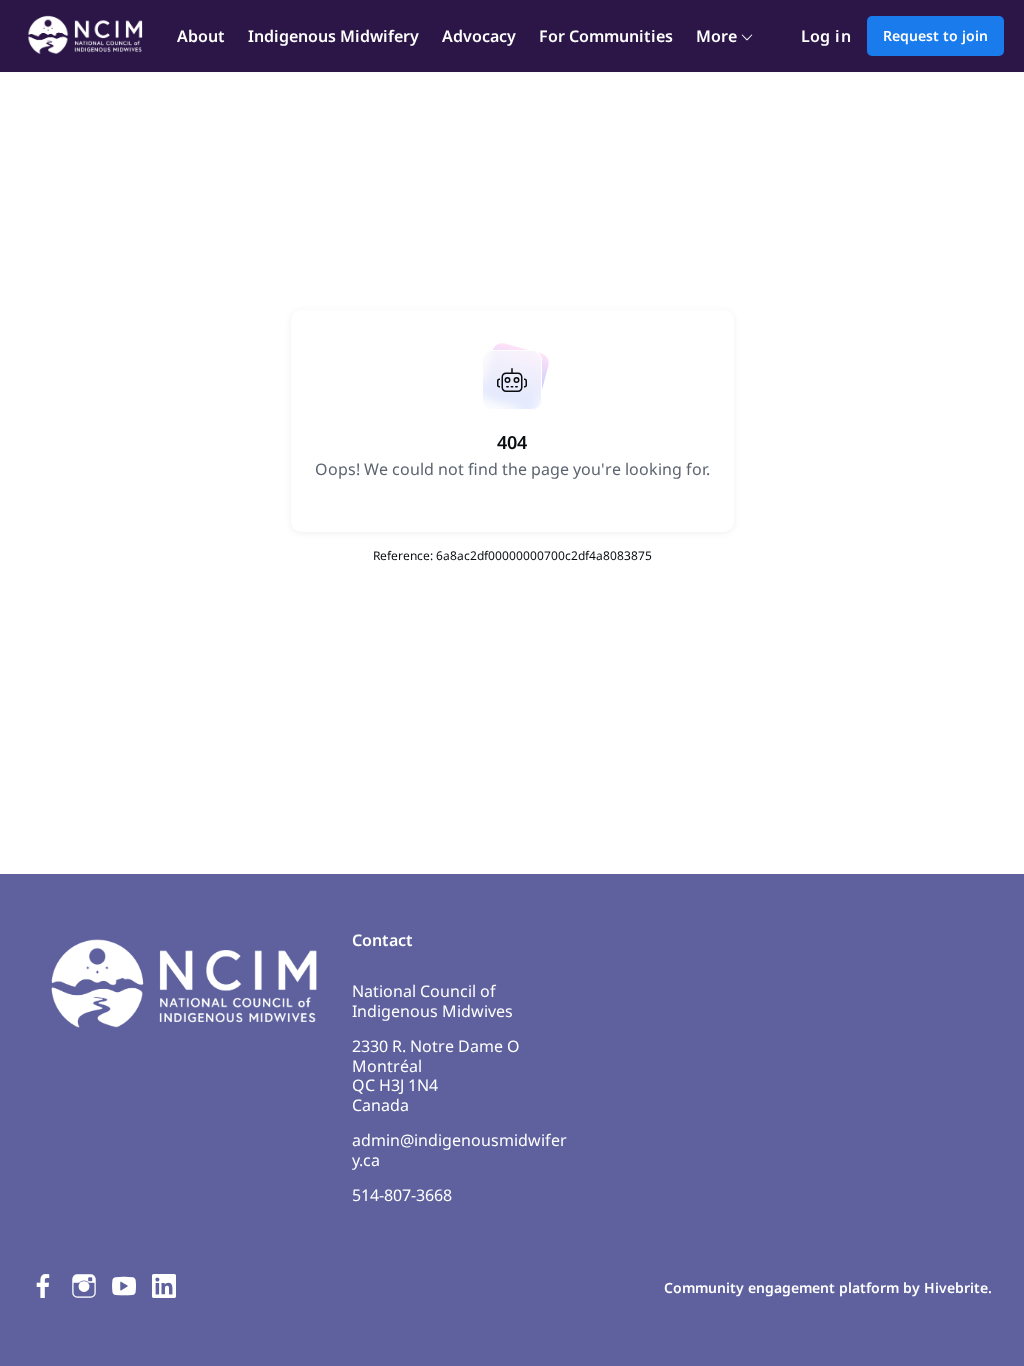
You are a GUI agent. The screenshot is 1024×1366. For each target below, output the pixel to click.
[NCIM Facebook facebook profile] (44, 1285)
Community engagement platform (781, 1287)
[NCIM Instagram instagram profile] (84, 1285)
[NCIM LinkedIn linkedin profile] (164, 1285)
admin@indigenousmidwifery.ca (459, 1150)
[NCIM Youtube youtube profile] (124, 1285)
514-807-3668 (402, 1195)
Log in (826, 36)
